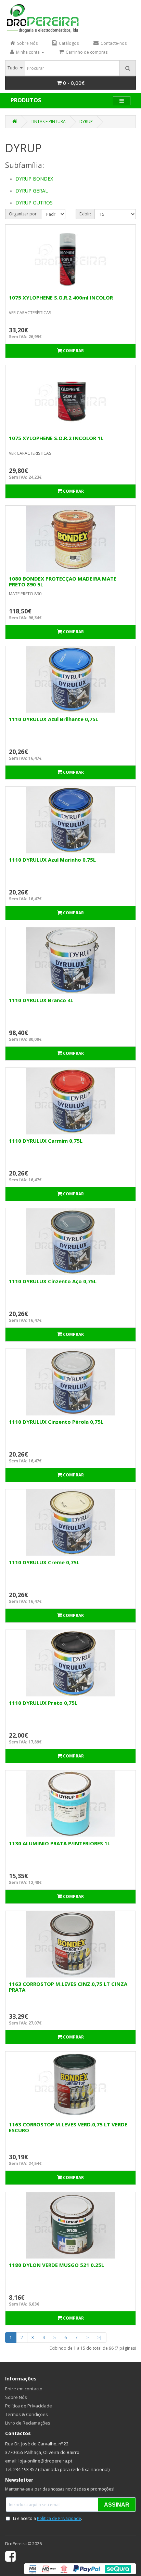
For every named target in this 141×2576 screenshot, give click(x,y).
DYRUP (86, 122)
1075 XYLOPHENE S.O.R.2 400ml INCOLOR (61, 297)
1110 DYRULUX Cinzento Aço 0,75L (53, 1281)
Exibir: (85, 214)
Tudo (13, 68)
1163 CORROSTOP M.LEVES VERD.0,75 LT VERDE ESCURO (68, 2127)
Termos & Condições (27, 2414)
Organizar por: (23, 214)
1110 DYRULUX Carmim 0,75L (46, 1141)
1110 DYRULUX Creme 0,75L (44, 1562)
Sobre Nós (16, 2397)
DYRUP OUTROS (34, 203)
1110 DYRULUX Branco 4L (41, 1000)
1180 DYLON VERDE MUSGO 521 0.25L (56, 2265)
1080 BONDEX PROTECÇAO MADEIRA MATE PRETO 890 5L (63, 581)
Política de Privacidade (29, 2406)
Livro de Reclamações (28, 2423)
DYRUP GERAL (32, 191)
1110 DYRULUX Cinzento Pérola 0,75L (56, 1422)
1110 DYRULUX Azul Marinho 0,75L (52, 860)
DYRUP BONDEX (34, 179)
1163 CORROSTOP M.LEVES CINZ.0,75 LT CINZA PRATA (68, 1987)
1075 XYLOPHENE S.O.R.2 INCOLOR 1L (56, 438)
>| (100, 2338)
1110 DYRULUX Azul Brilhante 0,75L (54, 719)
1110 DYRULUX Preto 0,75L (43, 1703)
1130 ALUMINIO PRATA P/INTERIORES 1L (60, 1843)
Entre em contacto (24, 2389)
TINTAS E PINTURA (48, 122)
